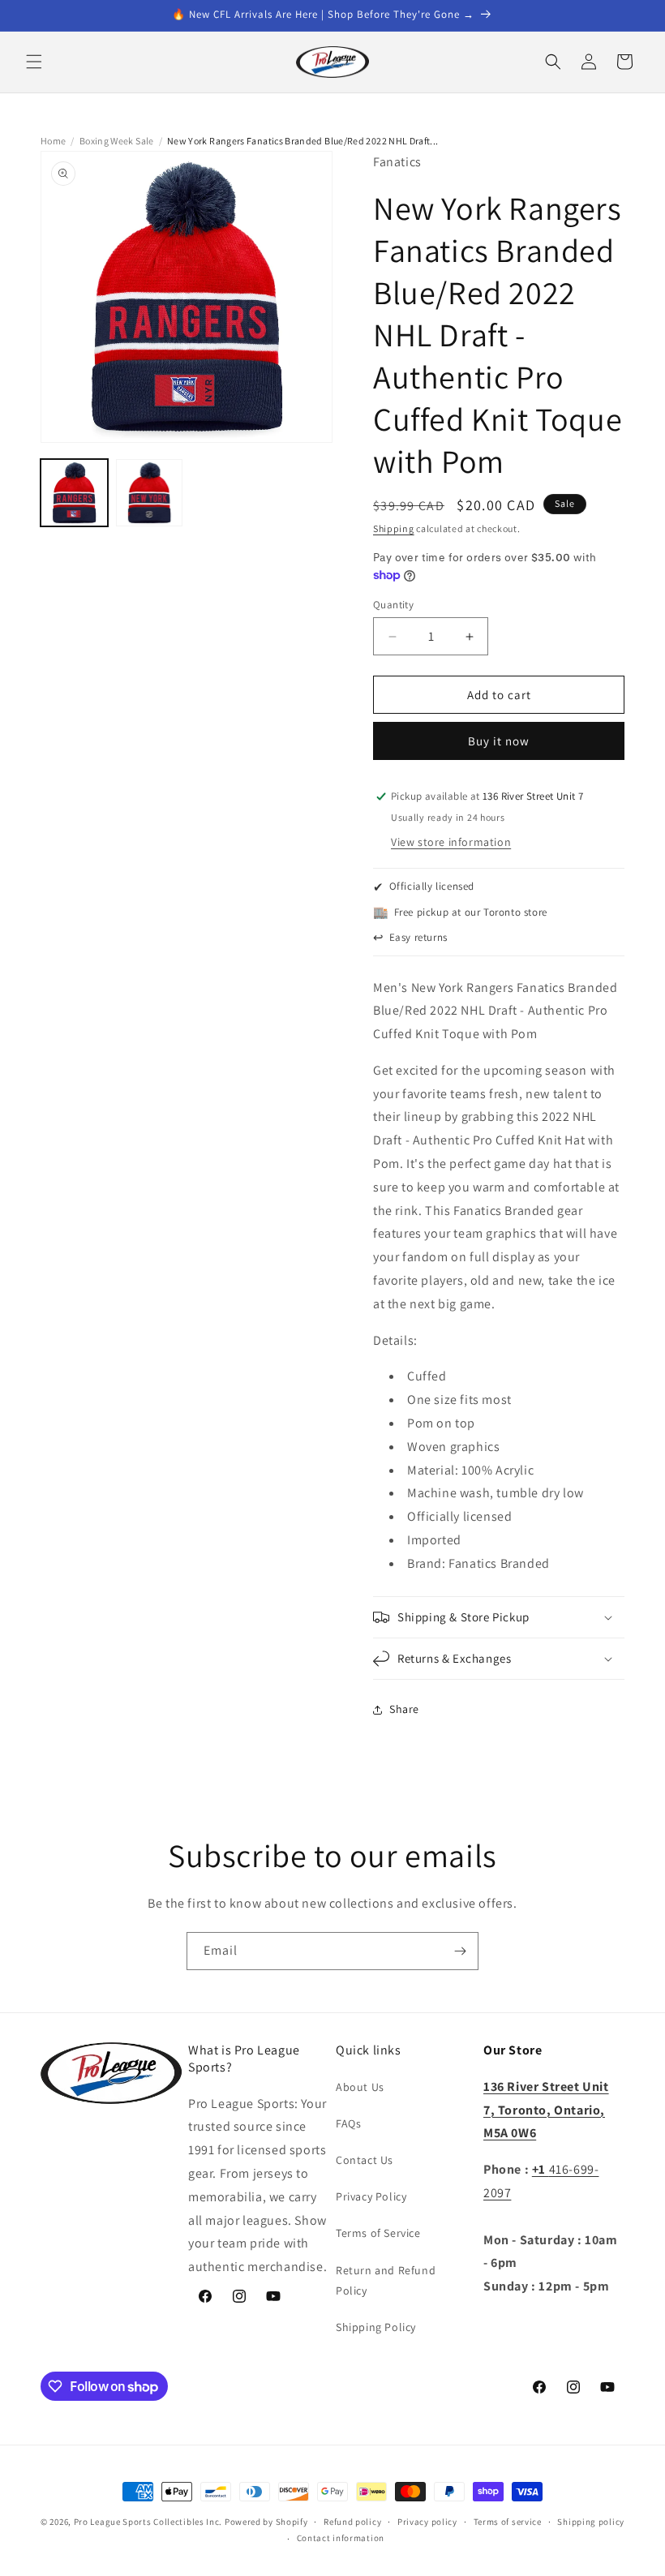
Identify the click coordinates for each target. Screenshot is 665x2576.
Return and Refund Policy (386, 2280)
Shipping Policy (376, 2327)
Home (53, 141)
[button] (34, 62)
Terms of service (508, 2522)
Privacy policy (427, 2522)
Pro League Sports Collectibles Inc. (148, 2522)
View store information (451, 842)
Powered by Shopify (266, 2522)
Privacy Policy (371, 2196)
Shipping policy (591, 2522)
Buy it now (499, 741)
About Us (360, 2087)
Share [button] (404, 1709)
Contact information (341, 2538)
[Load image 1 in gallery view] (74, 493)
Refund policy (352, 2522)
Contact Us (365, 2160)
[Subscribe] (460, 1951)
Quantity (393, 605)
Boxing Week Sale (117, 141)
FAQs (348, 2123)
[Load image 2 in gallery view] (150, 493)
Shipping (394, 528)
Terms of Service (378, 2233)
